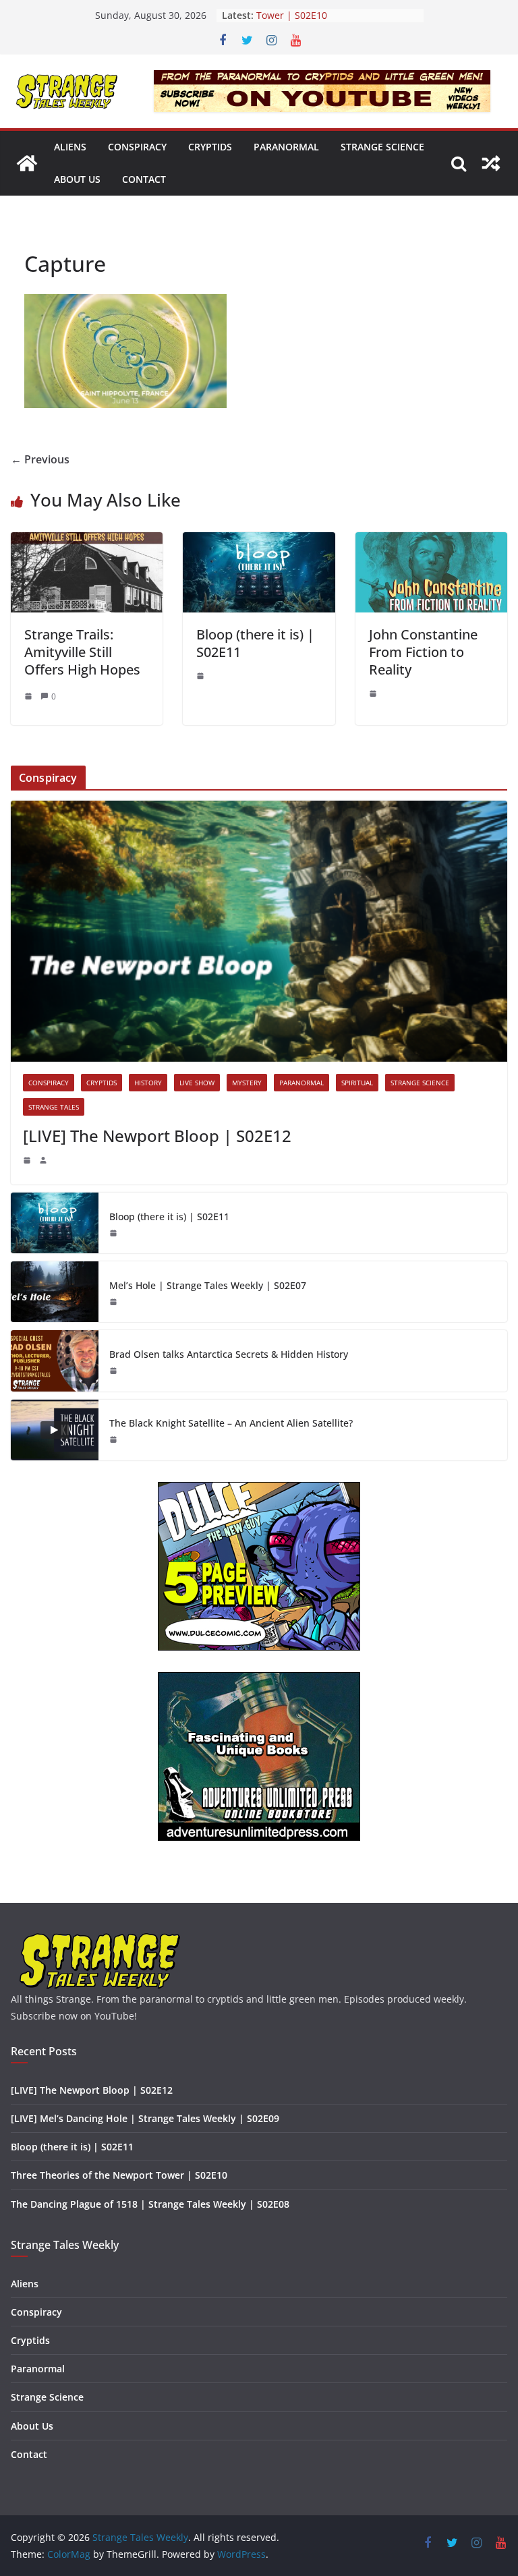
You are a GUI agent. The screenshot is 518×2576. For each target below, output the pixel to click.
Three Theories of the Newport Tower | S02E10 (326, 22)
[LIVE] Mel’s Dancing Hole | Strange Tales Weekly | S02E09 (145, 2118)
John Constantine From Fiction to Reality (423, 652)
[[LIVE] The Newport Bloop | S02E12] (259, 931)
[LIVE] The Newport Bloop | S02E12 (157, 1136)
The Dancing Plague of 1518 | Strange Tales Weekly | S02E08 (150, 2204)
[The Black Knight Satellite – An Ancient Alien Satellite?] (55, 1430)
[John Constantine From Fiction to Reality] (431, 542)
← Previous (40, 459)
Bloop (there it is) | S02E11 (255, 643)
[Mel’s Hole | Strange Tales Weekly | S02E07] (55, 1292)
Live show (197, 1083)
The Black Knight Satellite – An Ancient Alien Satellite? (231, 1423)
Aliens (70, 147)
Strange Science (382, 147)
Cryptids (210, 147)
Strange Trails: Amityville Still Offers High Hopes (82, 652)
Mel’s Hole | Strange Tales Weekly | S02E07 (208, 1285)
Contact (144, 179)
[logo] (100, 1938)
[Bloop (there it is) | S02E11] (259, 542)
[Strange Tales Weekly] (27, 163)
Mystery (247, 1083)
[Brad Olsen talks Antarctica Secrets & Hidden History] (55, 1361)
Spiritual (357, 1083)
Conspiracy (137, 147)
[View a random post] (491, 163)
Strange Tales (54, 1107)
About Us (77, 179)
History (148, 1083)
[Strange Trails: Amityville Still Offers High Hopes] (87, 542)
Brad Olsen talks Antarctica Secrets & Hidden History (229, 1354)
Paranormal (286, 147)
